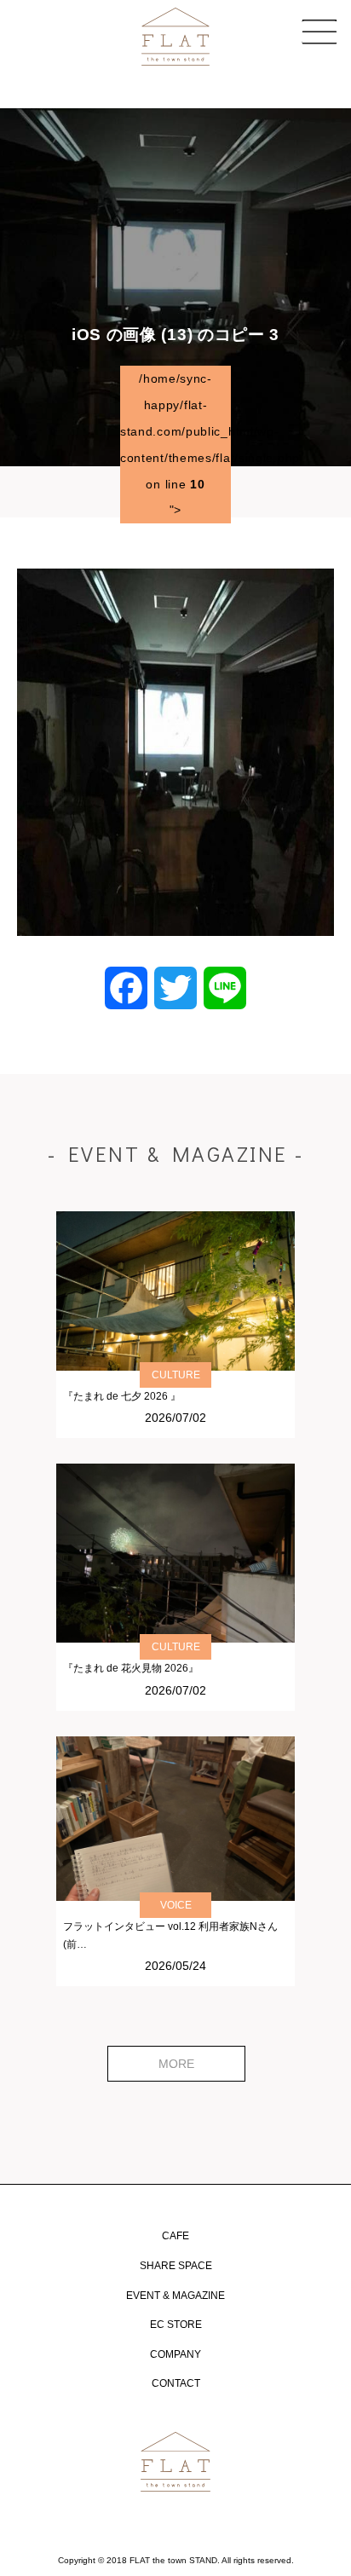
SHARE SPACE (176, 2266)
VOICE (176, 1905)
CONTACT (176, 2383)
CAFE (175, 2236)
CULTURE (176, 1375)
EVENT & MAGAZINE (175, 2296)
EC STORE (176, 2325)
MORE (176, 2064)
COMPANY (175, 2354)
